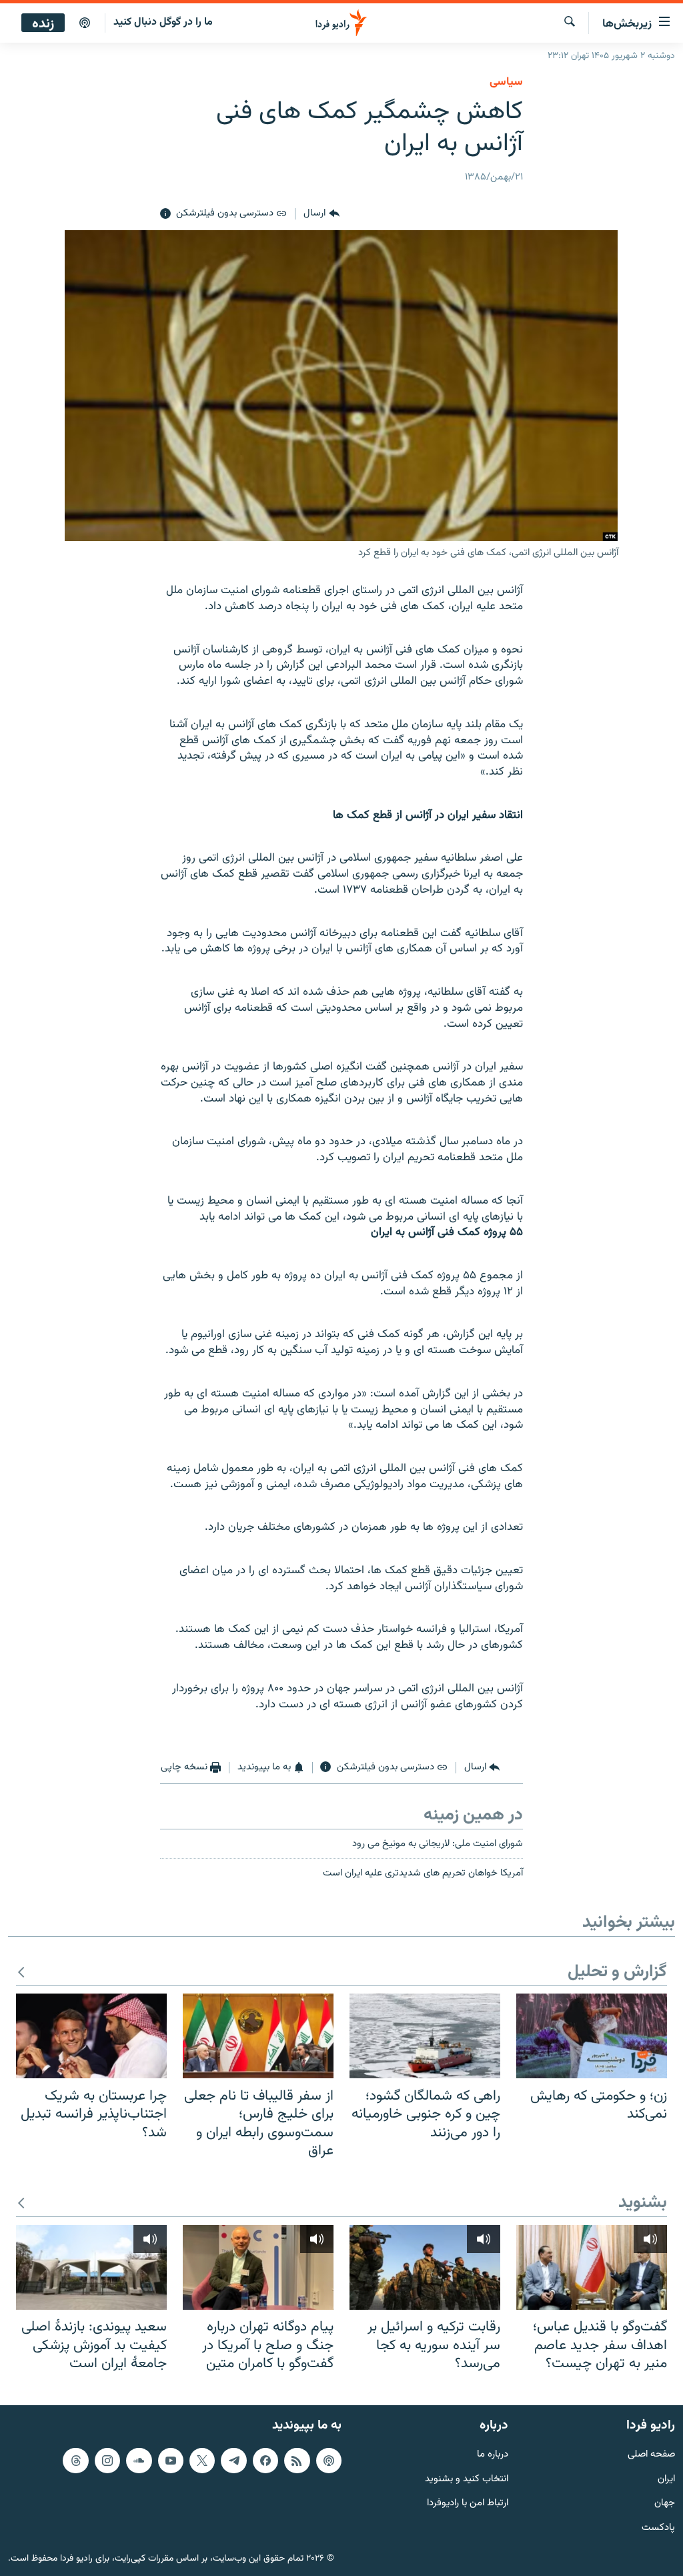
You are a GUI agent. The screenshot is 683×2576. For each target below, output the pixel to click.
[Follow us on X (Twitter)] (202, 2460)
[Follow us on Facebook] (265, 2460)
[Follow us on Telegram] (233, 2460)
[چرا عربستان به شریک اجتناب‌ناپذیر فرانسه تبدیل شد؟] (91, 2036)
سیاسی (506, 82)
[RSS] (297, 2460)
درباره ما (493, 2454)
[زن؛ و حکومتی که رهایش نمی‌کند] (592, 2036)
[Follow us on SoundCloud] (139, 2460)
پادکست (658, 2528)
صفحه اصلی (651, 2454)
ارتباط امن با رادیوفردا (468, 2504)
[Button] (321, 214)
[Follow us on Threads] (75, 2460)
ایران (666, 2479)
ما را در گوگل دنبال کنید (163, 22)
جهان (665, 2504)
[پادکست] (85, 23)
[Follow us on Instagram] (107, 2460)
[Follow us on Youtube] (171, 2460)
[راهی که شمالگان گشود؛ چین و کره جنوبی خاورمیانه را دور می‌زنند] (425, 2036)
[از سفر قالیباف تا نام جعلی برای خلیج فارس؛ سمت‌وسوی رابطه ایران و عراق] (258, 2036)
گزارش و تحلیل (617, 1973)
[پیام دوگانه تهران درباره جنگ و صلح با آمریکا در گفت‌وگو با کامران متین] (258, 2267)
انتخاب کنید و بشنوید (467, 2479)
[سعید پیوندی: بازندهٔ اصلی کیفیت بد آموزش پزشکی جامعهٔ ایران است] (91, 2267)
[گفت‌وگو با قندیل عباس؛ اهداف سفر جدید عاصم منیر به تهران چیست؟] (592, 2267)
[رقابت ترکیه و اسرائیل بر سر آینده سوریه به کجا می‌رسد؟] (425, 2267)
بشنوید (643, 2203)
